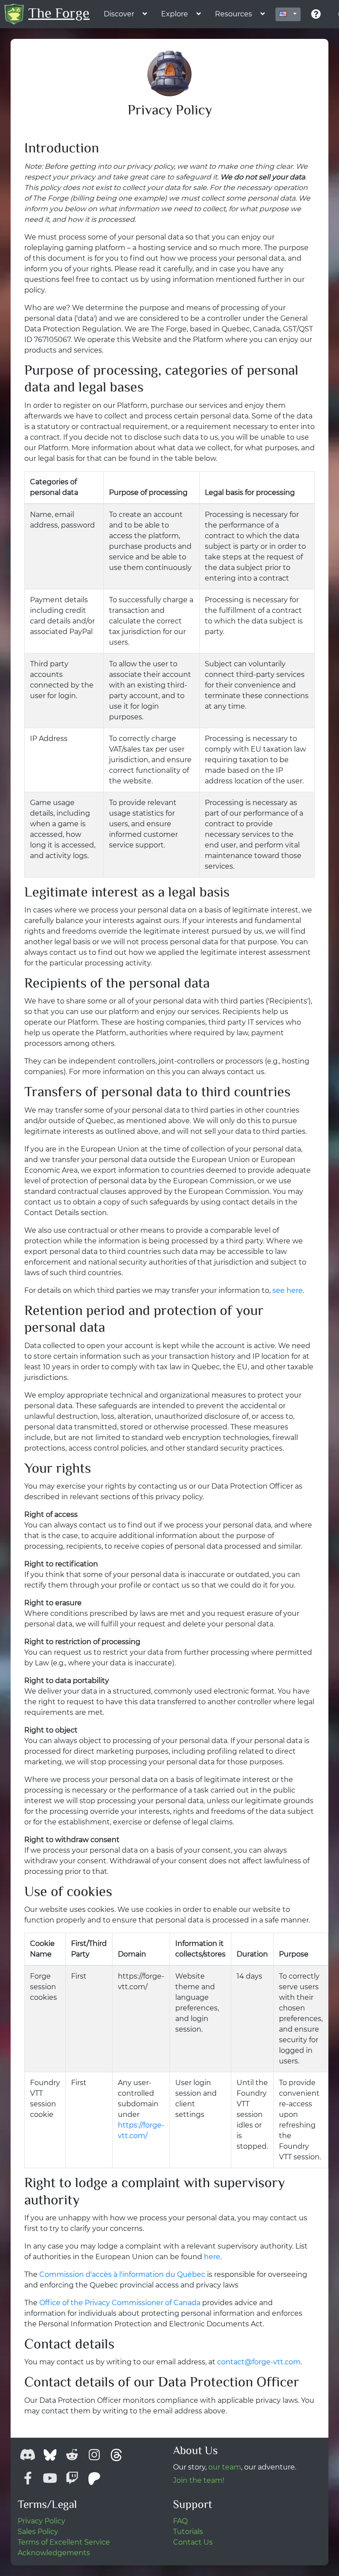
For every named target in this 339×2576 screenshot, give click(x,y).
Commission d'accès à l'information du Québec (122, 2274)
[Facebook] (28, 2478)
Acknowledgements (54, 2553)
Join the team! (199, 2480)
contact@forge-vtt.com (259, 2362)
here (212, 2257)
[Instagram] (94, 2455)
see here (288, 1290)
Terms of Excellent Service (64, 2542)
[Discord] (28, 2455)
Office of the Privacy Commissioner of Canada (120, 2303)
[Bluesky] (50, 2455)
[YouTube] (50, 2478)
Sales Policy (38, 2532)
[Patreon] (94, 2478)
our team (225, 2467)
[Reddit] (72, 2455)
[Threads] (116, 2455)
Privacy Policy (41, 2521)
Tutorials (188, 2532)
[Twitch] (72, 2478)
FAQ (180, 2521)
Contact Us (193, 2542)
